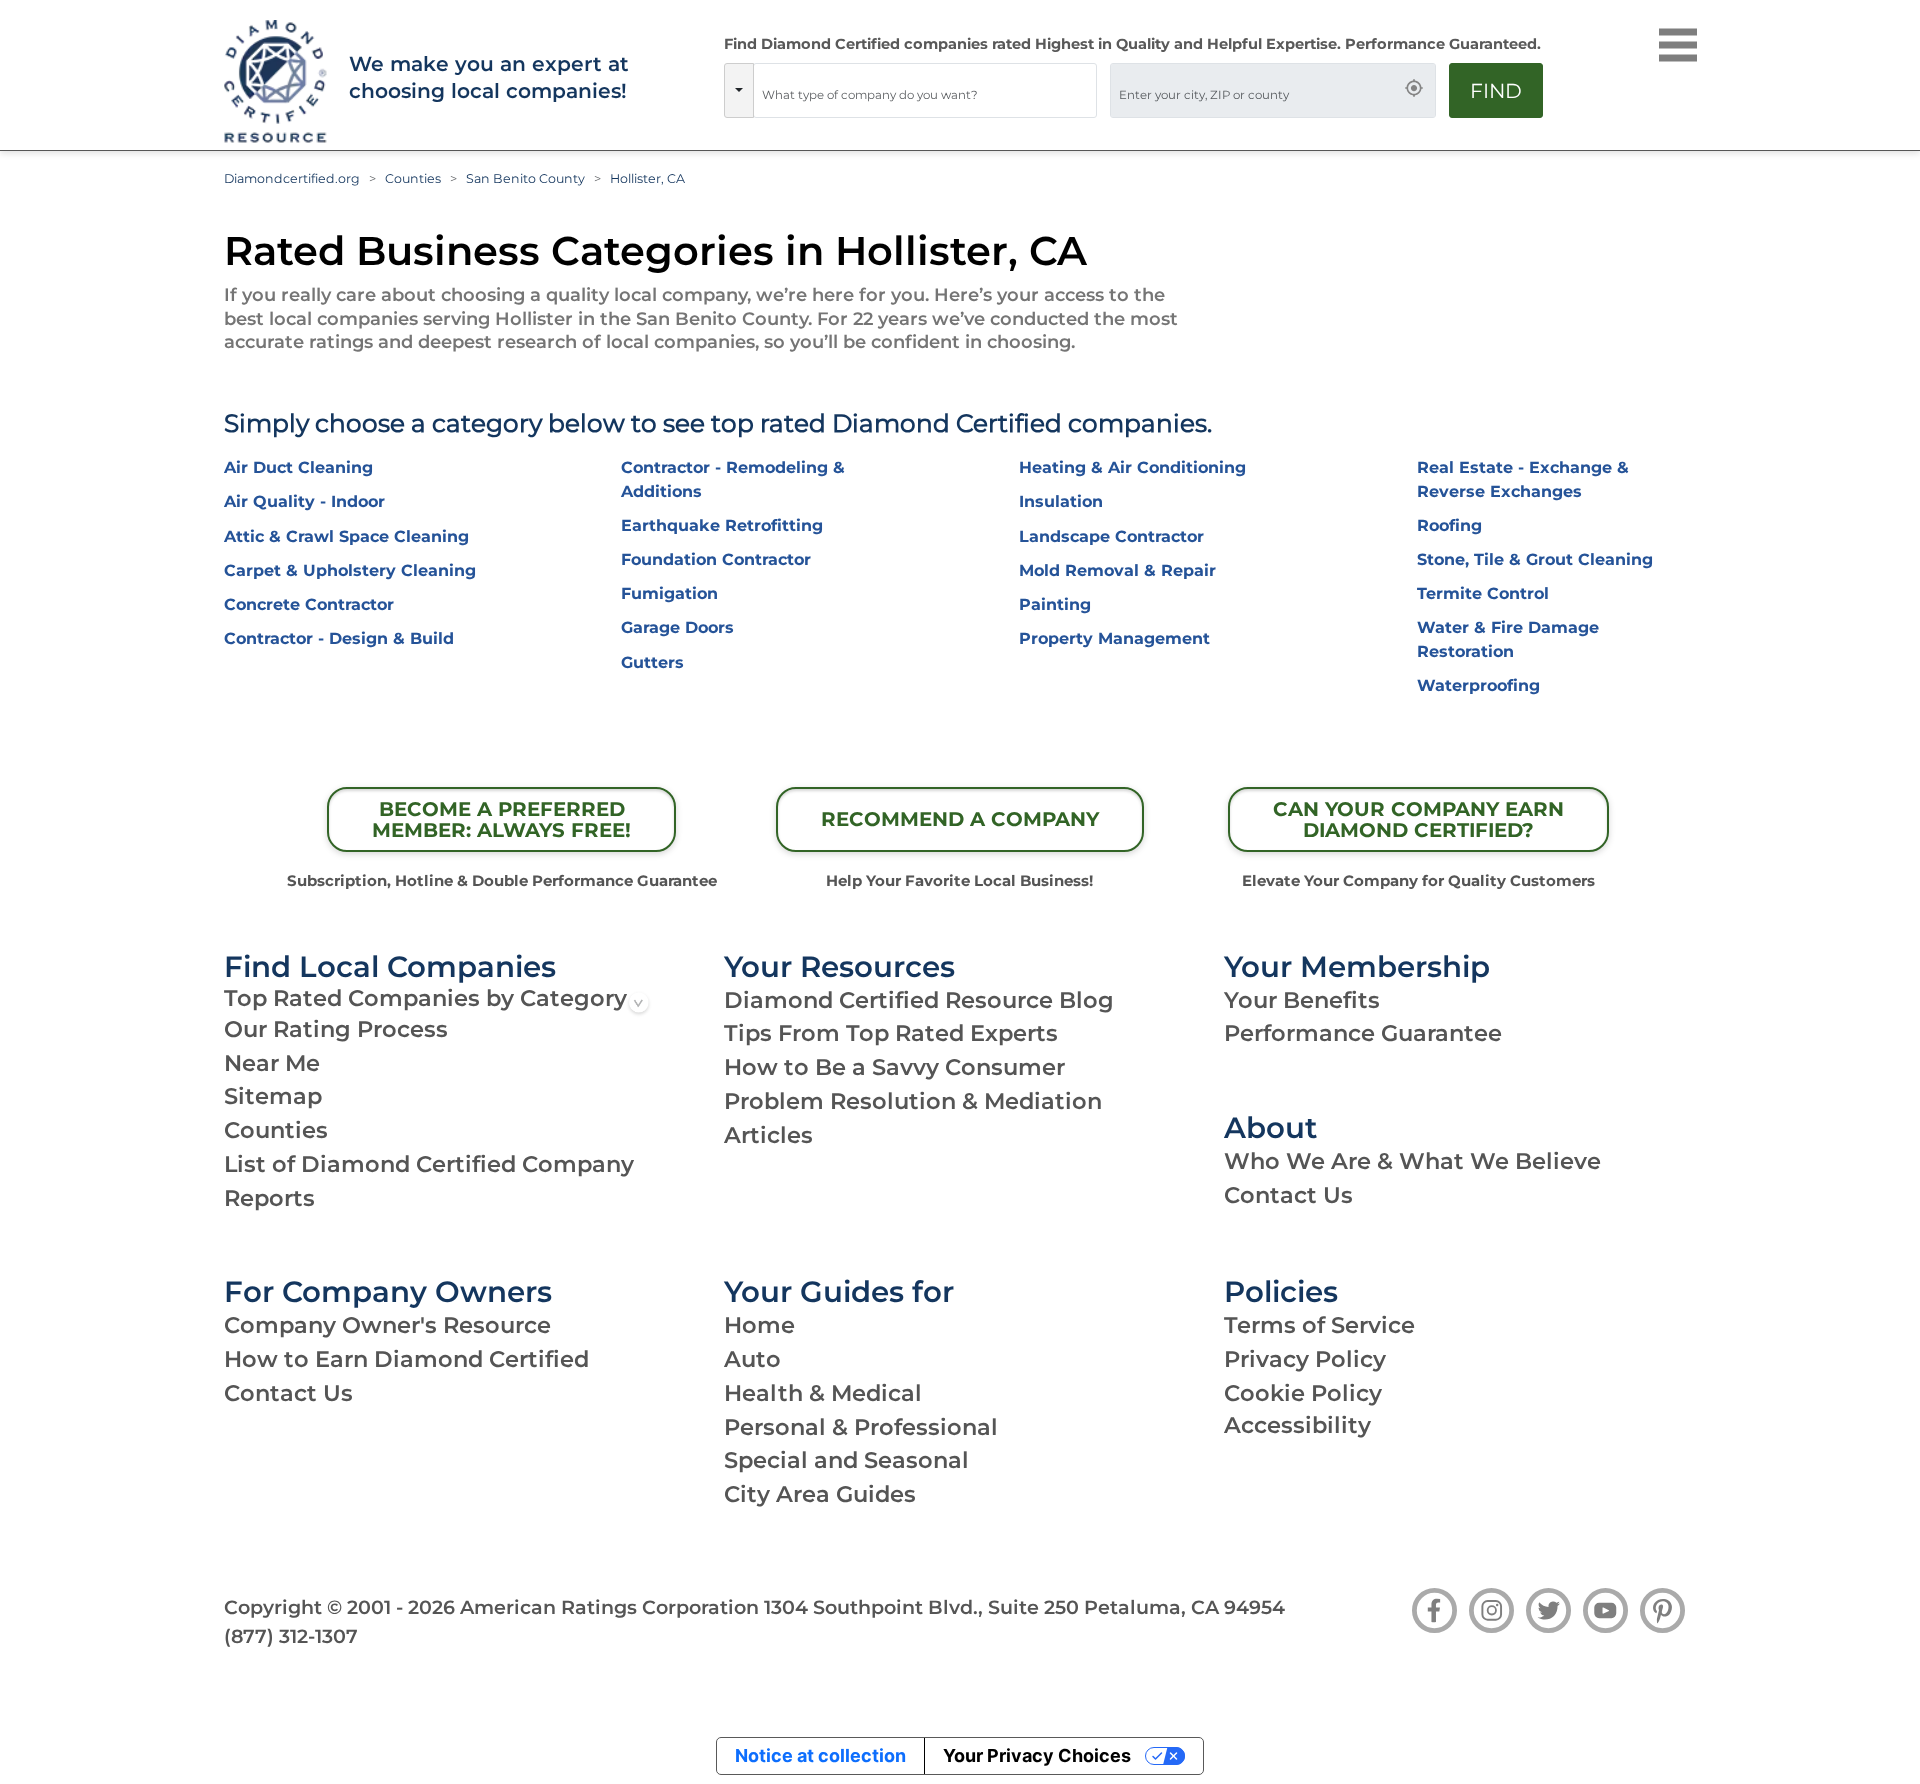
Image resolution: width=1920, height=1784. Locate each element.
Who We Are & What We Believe (1412, 1161)
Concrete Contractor (309, 604)
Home (759, 1325)
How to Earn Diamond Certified (406, 1359)
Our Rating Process (336, 1029)
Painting (1055, 604)
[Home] (273, 82)
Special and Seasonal (846, 1460)
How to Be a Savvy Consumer (894, 1067)
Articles (768, 1135)
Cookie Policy (1303, 1393)
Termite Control (1483, 593)
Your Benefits (1302, 1000)
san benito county (525, 178)
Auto (752, 1359)
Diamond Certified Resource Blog (919, 1000)
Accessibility (1297, 1425)
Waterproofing (1478, 685)
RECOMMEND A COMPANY (960, 819)
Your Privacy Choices (1037, 1755)
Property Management (1114, 638)
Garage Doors (677, 627)
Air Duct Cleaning (298, 467)
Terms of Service (1319, 1325)
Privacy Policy (1305, 1359)
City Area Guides (820, 1494)
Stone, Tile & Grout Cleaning (1535, 559)
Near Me (272, 1063)
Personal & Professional (861, 1427)
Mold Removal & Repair (1117, 570)
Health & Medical (823, 1393)
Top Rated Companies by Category (425, 998)
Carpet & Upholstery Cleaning (350, 570)
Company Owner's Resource (387, 1325)
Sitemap (273, 1096)
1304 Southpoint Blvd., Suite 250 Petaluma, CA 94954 (1024, 1607)
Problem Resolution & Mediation (913, 1101)
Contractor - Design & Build (339, 638)
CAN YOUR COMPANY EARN (1418, 820)
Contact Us (1288, 1195)
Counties (413, 178)
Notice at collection (820, 1755)
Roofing (1449, 525)
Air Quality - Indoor (304, 501)
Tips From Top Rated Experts (891, 1033)
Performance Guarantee (1363, 1033)
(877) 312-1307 (291, 1636)
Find (1496, 90)
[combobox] (925, 90)
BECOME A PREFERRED (501, 820)
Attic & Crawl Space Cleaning (346, 536)
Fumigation (669, 593)
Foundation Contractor (716, 559)
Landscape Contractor (1111, 536)
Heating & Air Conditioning (1132, 467)
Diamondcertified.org (292, 178)
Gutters (652, 662)
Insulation (1061, 501)
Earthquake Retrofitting (722, 525)
